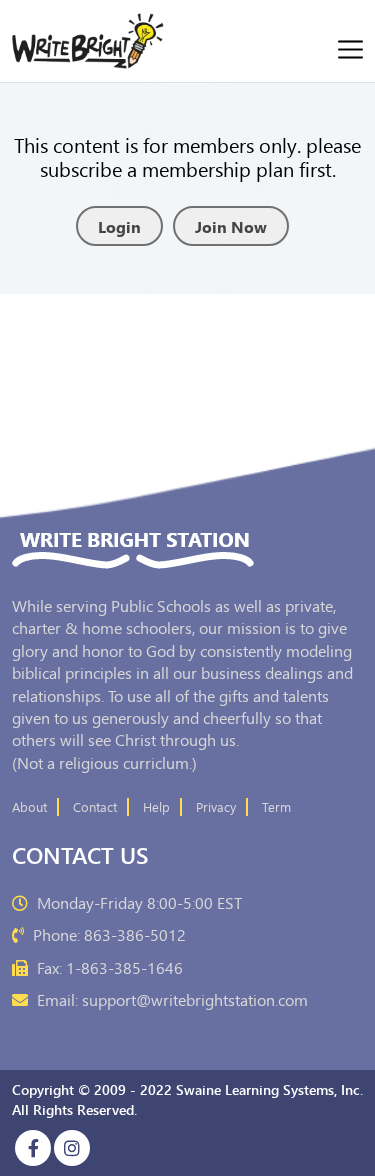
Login (119, 226)
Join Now (231, 226)
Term (276, 807)
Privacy (216, 807)
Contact (95, 807)
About (29, 807)
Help (156, 807)
